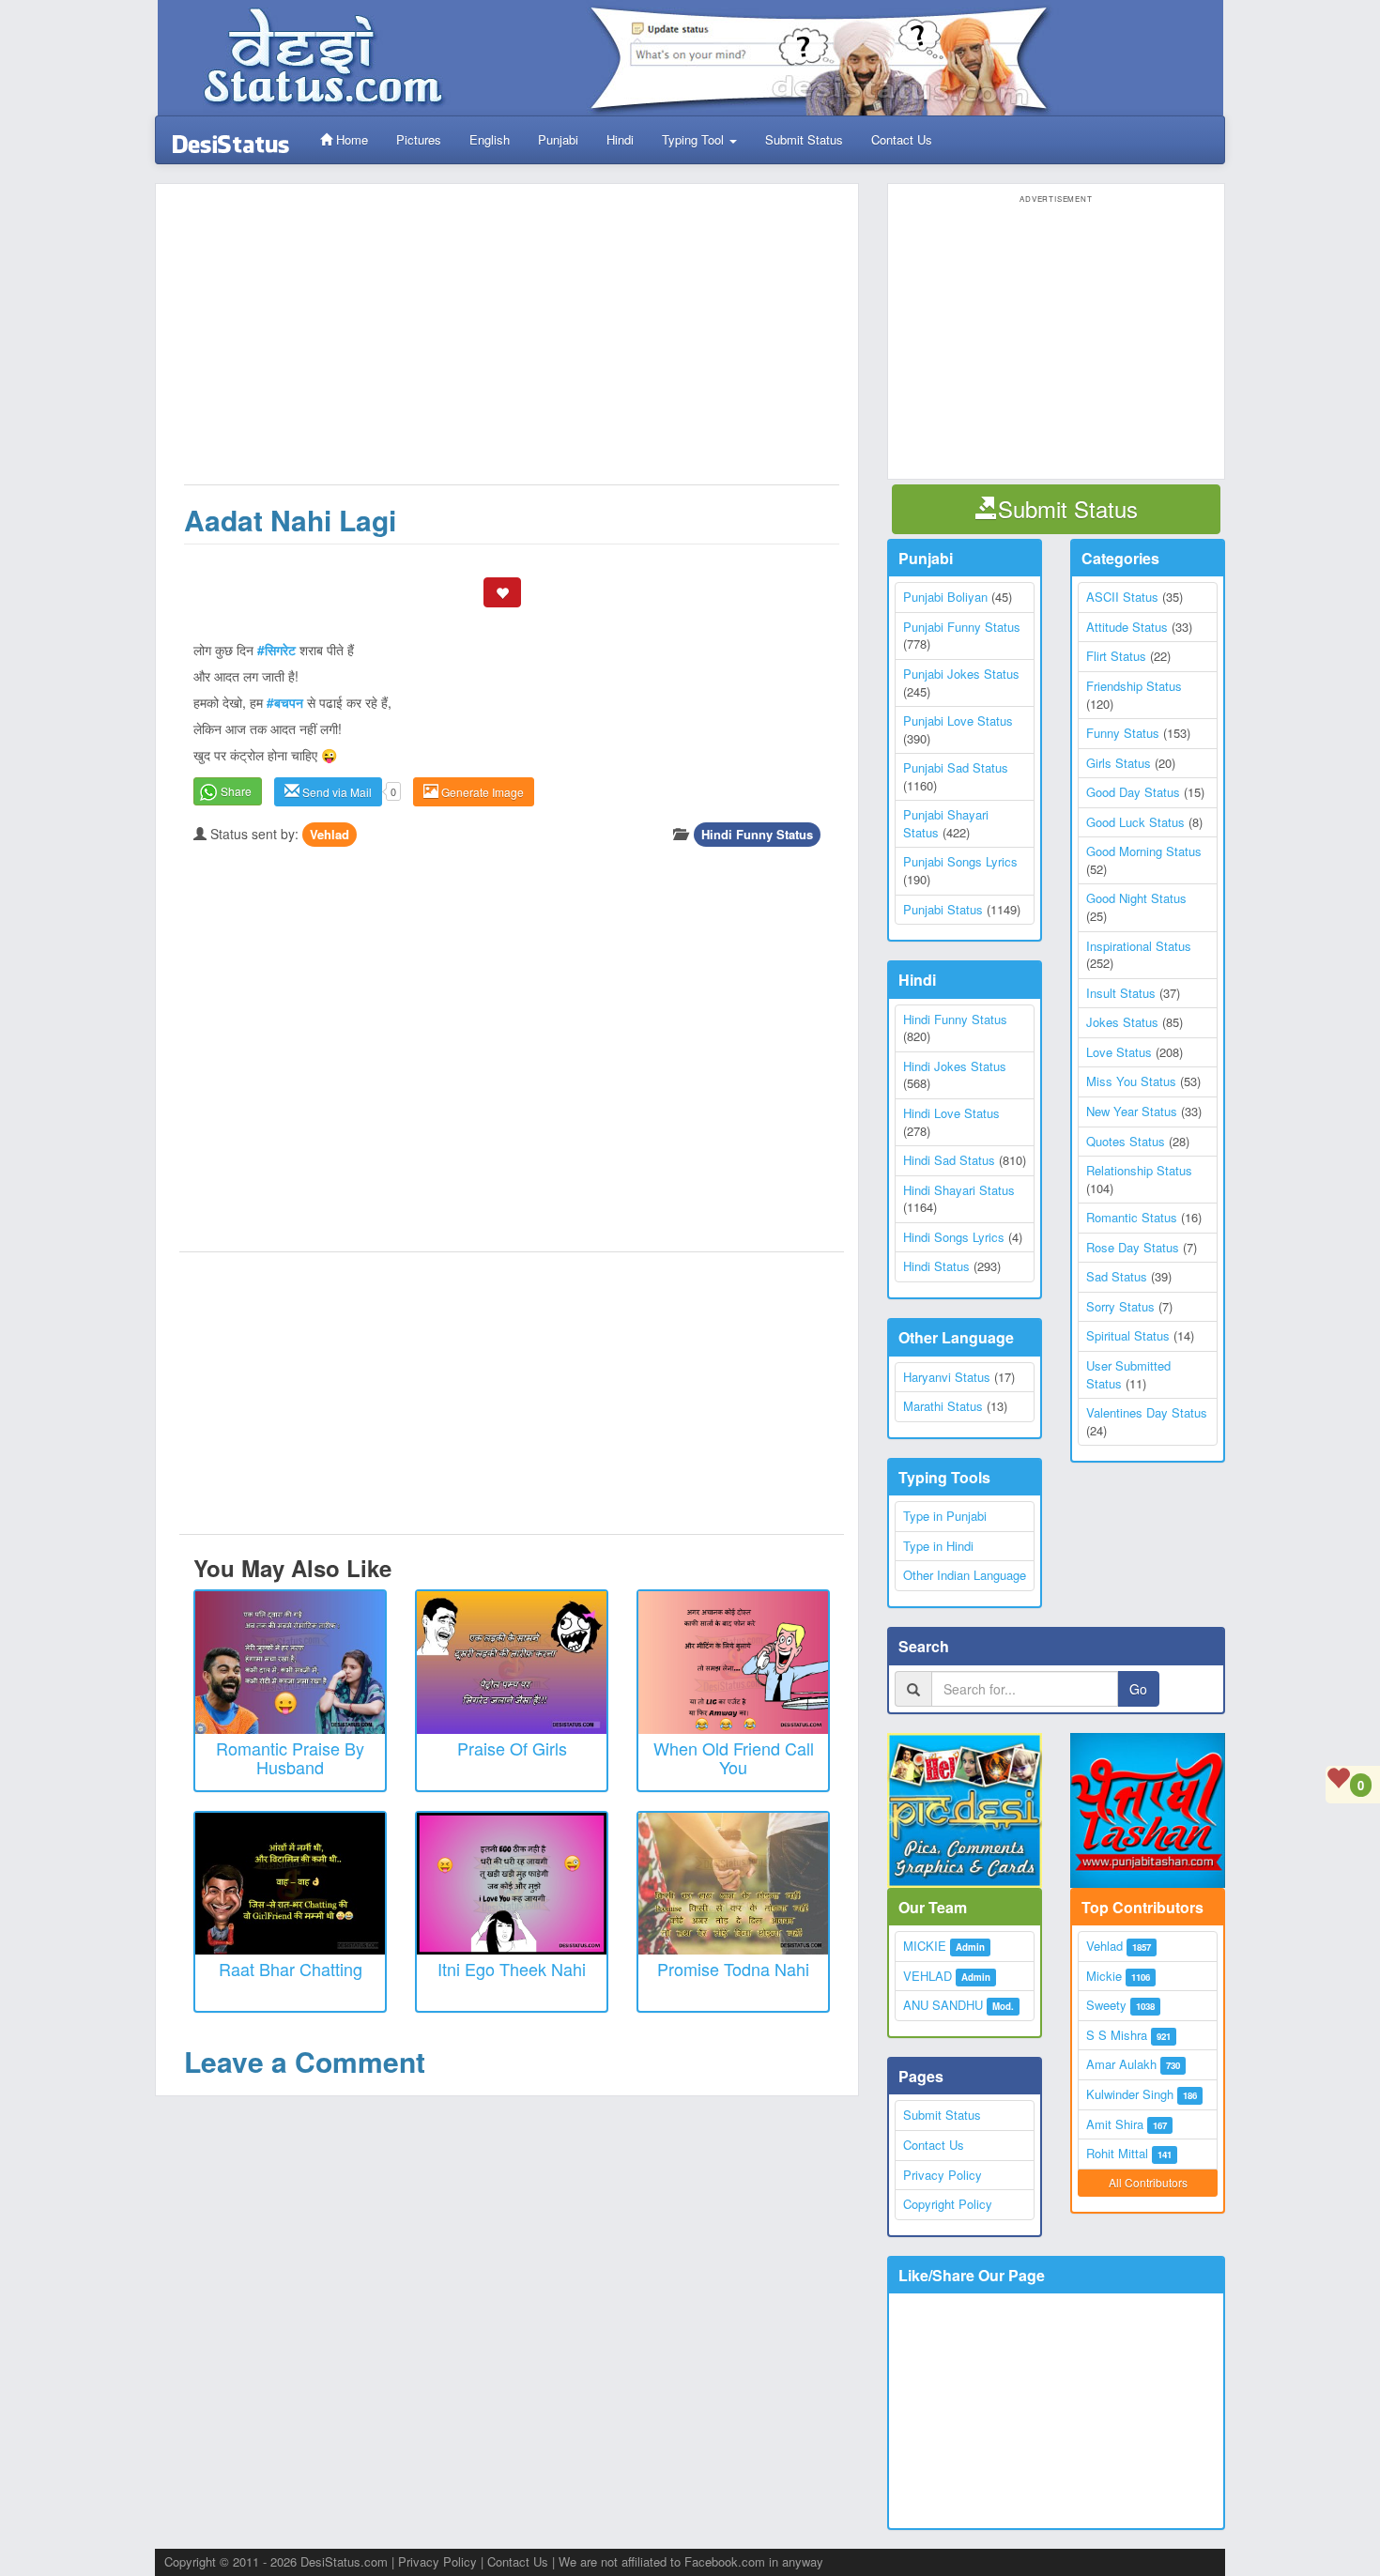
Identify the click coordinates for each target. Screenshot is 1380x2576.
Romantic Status (1132, 1217)
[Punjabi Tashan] (1148, 1810)
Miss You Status (1131, 1081)
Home (350, 139)
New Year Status (1132, 1111)
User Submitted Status (1128, 1374)
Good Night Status (1136, 898)
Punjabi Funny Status (962, 627)
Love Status (1119, 1052)
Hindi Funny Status (757, 834)
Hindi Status (936, 1266)
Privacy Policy (943, 2175)
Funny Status (1123, 733)
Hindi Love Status (951, 1113)
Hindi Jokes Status (955, 1066)
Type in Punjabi (945, 1516)
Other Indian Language (965, 1575)
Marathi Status (943, 1406)
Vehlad (330, 834)
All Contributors (1148, 2182)
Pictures (419, 139)
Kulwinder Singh (1130, 2094)
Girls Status (1119, 763)
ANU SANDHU (943, 2005)
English (490, 139)
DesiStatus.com (344, 2561)
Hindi (620, 139)
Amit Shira (1115, 2124)
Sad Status (1117, 1276)
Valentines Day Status (1147, 1412)
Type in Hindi (938, 1546)
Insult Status (1121, 993)
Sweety (1106, 2005)
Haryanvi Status (947, 1377)
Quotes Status (1126, 1141)
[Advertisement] (512, 344)
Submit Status (804, 139)
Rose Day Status (1133, 1247)
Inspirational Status (1139, 946)
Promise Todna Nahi (733, 1969)
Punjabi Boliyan (945, 597)
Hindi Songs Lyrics (954, 1237)
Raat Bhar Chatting (291, 1969)
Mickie (1104, 1976)
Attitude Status (1127, 627)
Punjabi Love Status (958, 721)
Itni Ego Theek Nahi (512, 1969)
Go (1138, 1689)
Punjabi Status (943, 909)
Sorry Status (1120, 1306)
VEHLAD (928, 1976)
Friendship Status (1134, 686)
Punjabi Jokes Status (961, 674)
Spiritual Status (1128, 1335)
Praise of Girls (512, 1748)
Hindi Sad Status (949, 1160)
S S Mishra (1117, 2035)
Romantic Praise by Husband (290, 1757)
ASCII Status (1122, 597)
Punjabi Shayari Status (946, 823)
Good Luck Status (1135, 822)
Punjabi (558, 139)
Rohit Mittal (1117, 2153)
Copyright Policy (948, 2204)
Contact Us (902, 139)
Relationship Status (1139, 1170)
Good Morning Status (1144, 851)
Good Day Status (1133, 792)
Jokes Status (1122, 1022)
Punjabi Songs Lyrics (960, 861)
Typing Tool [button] (695, 139)
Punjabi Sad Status (956, 767)
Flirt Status (1116, 656)
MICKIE (925, 1946)
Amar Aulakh (1121, 2064)
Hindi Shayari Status (959, 1190)
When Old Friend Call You (734, 1757)
